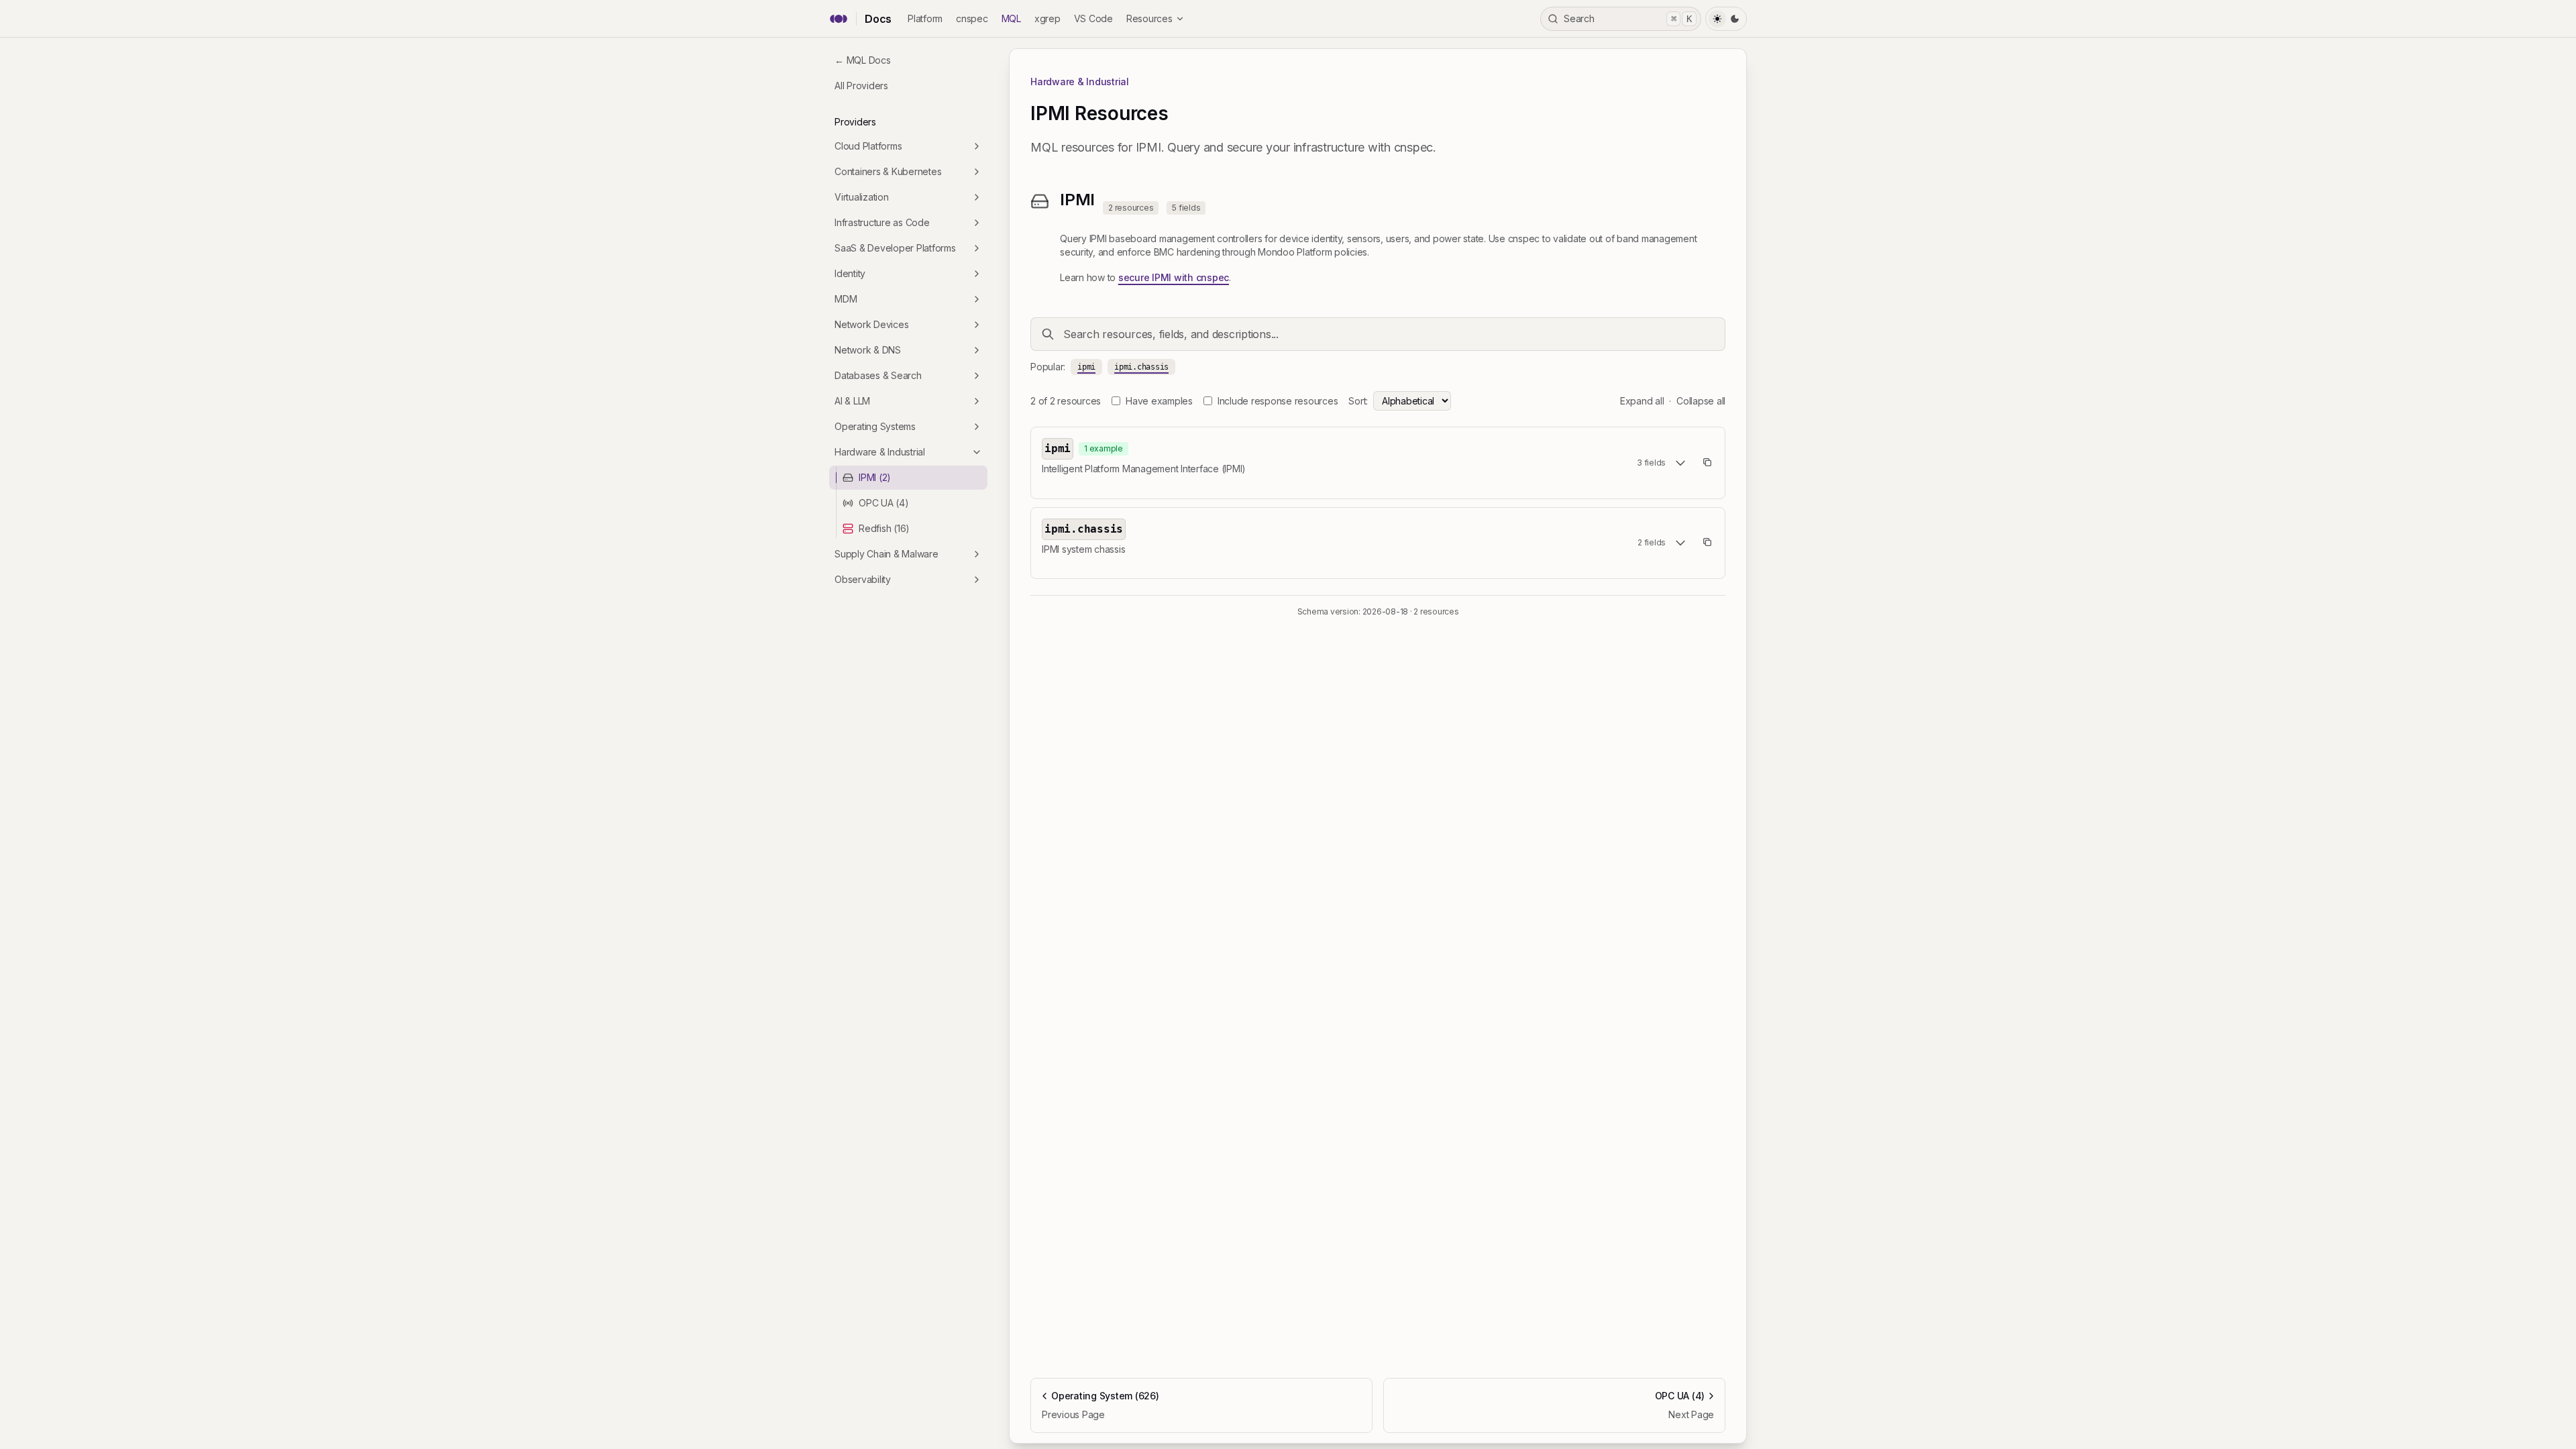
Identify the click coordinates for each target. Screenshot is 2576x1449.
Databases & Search (878, 375)
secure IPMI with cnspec (1174, 277)
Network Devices (871, 324)
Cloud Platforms (868, 146)
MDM (846, 299)
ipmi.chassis (1141, 367)
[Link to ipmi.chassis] (1136, 529)
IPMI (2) (875, 477)
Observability (863, 579)
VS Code (1093, 18)
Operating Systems (875, 426)
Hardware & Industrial (880, 452)
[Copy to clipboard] (1707, 462)
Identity (850, 273)
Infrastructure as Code (882, 222)
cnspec (972, 18)
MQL (1011, 18)
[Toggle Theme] (1726, 19)
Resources (1149, 18)
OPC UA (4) (884, 503)
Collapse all (1701, 401)
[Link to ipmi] (1139, 449)
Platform (925, 18)
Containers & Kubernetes (888, 171)
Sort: (1358, 401)
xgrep (1048, 18)
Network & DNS (868, 350)
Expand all (1642, 401)
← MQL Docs (863, 60)
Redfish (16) (884, 528)
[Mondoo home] (839, 19)
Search (1628, 18)
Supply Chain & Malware (887, 554)
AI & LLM (852, 401)
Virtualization (862, 197)
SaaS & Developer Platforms (895, 248)
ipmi (1086, 367)
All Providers (861, 86)
